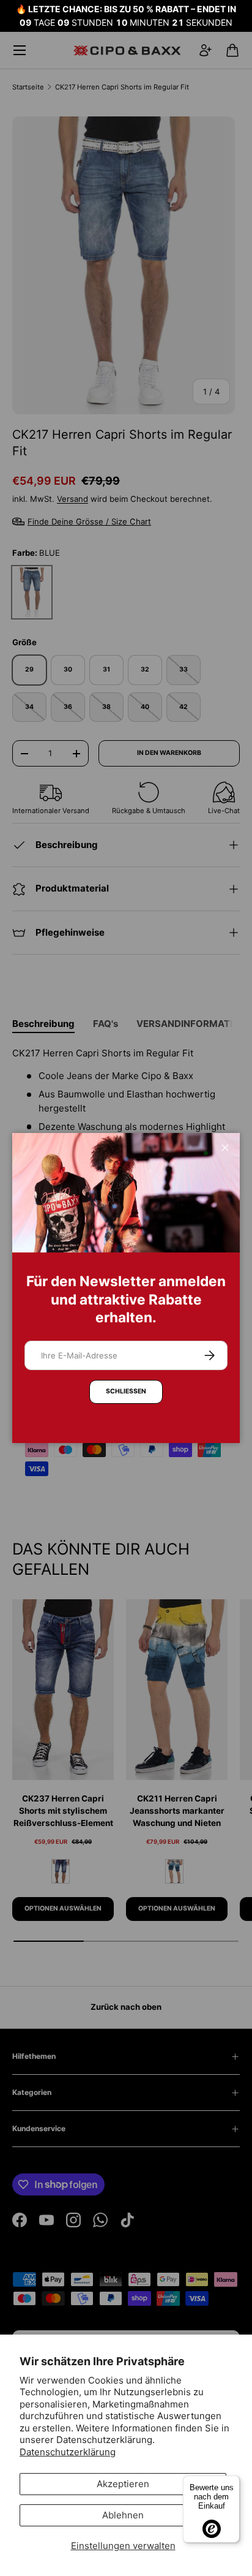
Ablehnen (123, 2515)
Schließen (126, 1391)
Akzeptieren (123, 2484)
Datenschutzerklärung (68, 2452)
